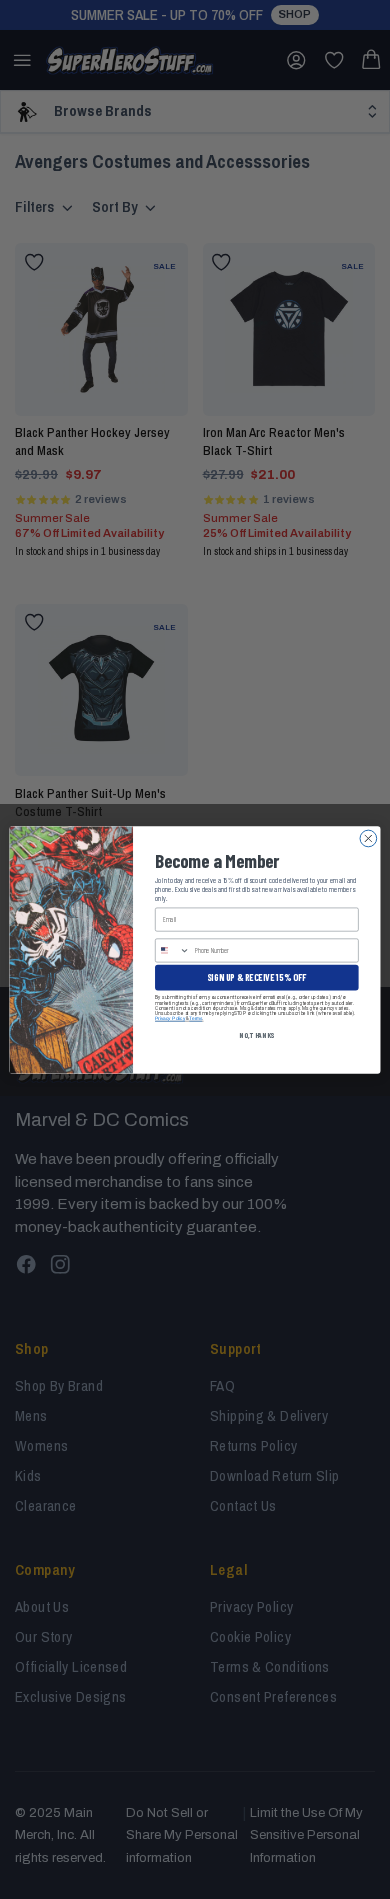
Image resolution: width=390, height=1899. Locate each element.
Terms (195, 1017)
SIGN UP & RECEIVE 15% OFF (256, 976)
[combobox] (173, 949)
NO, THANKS (256, 1034)
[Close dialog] (368, 838)
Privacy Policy (170, 1017)
